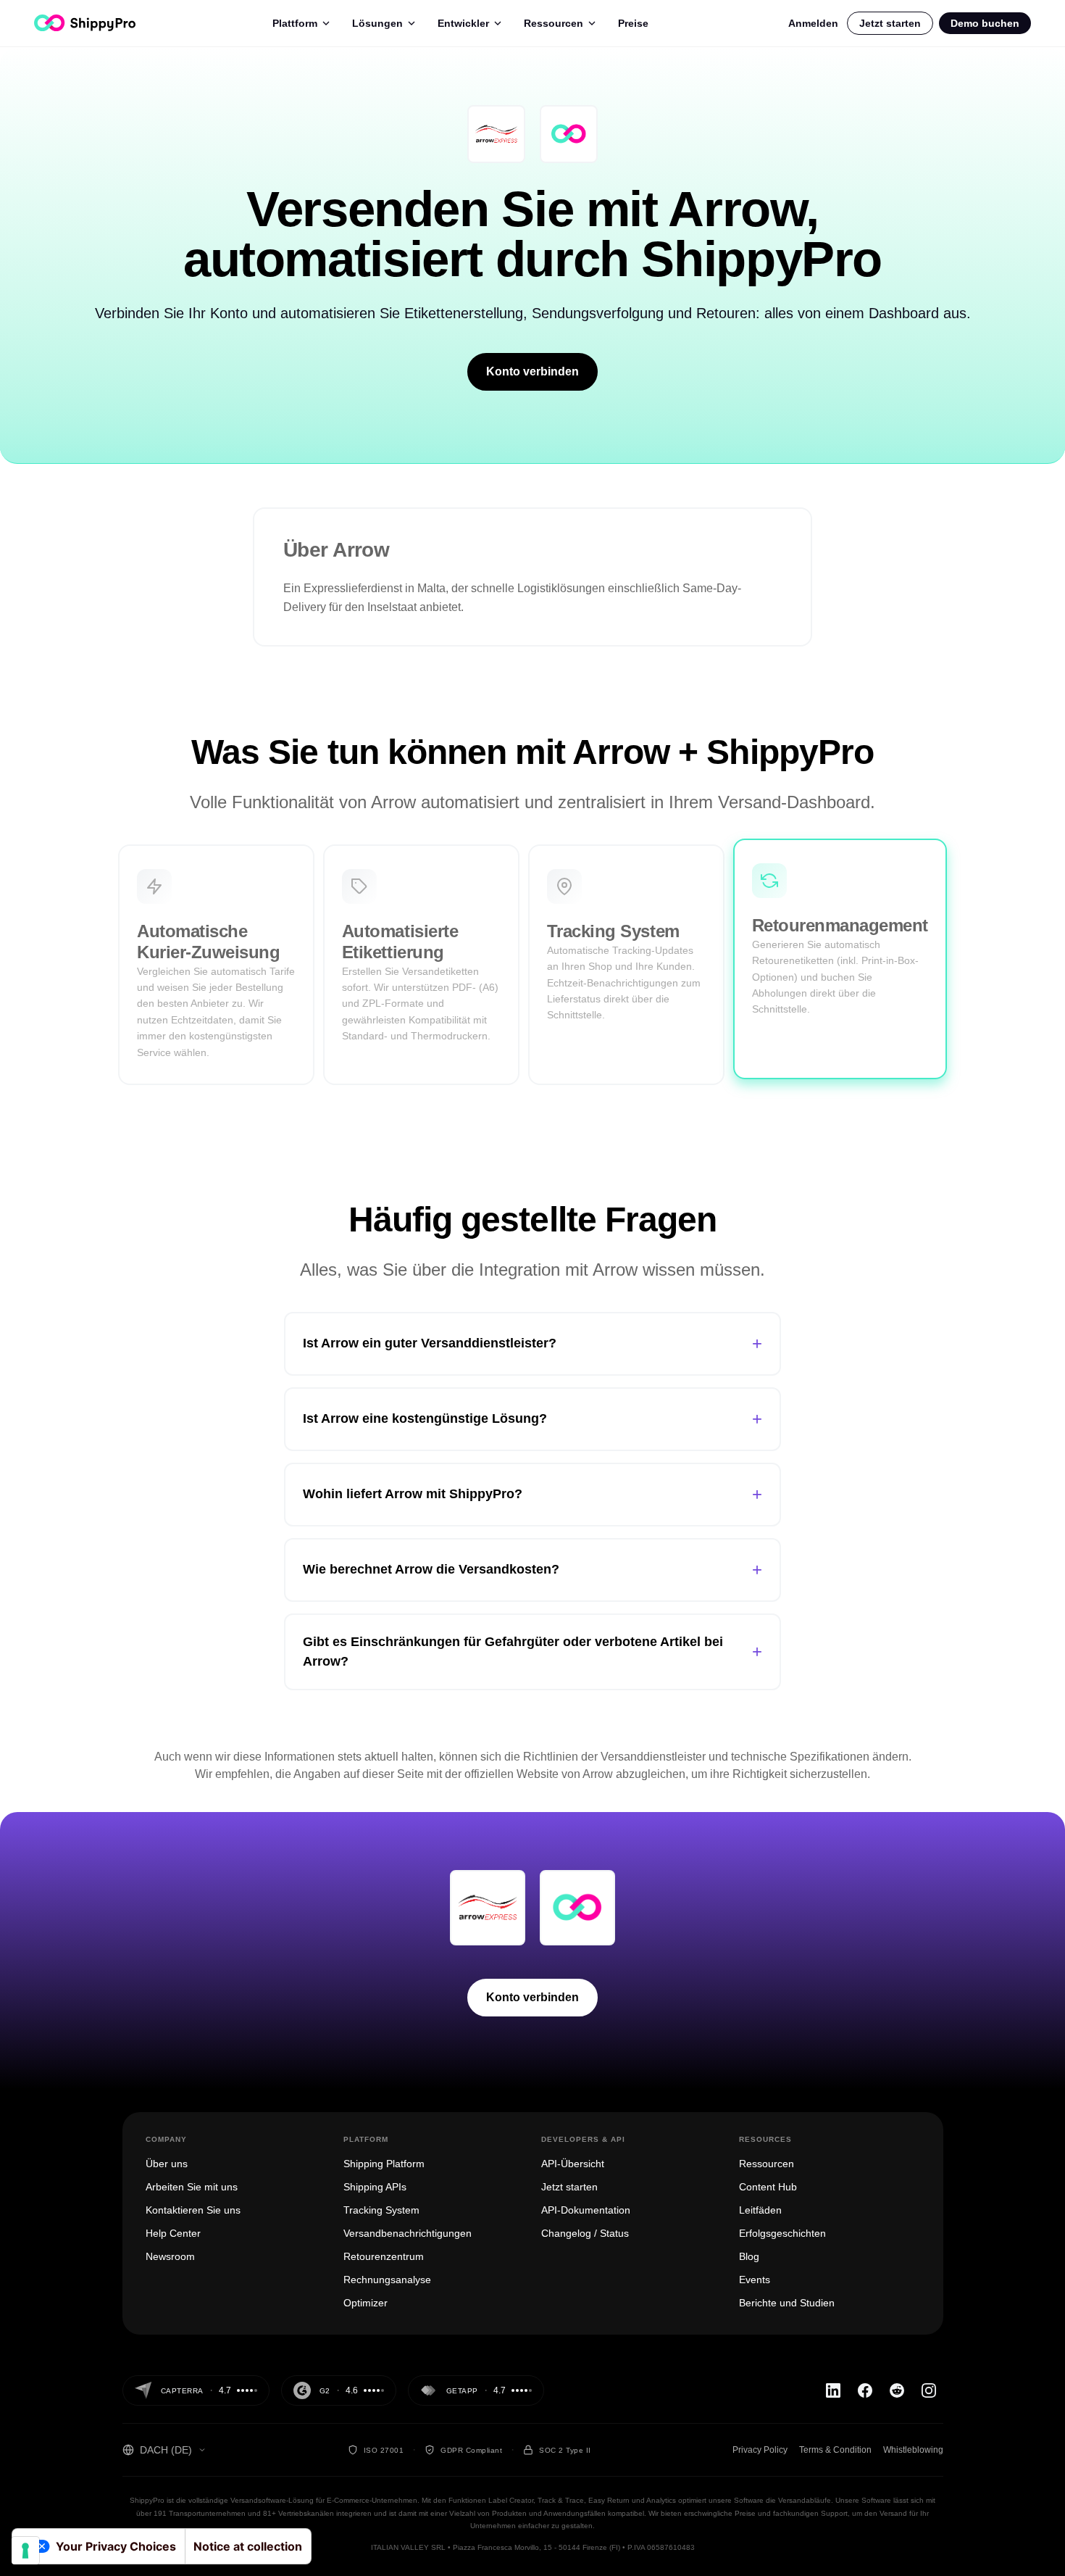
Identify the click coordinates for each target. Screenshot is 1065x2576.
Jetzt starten (890, 23)
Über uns (167, 2164)
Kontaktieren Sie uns (193, 2210)
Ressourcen (554, 23)
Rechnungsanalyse (387, 2280)
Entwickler (463, 23)
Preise (633, 23)
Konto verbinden (532, 371)
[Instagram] (929, 2390)
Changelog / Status (585, 2233)
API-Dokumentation (586, 2210)
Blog (749, 2256)
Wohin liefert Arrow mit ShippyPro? (532, 1494)
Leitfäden (760, 2210)
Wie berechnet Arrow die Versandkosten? (532, 1570)
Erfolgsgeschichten (782, 2233)
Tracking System (381, 2210)
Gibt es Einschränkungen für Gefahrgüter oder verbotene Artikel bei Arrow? (532, 1651)
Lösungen (377, 23)
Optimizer (366, 2303)
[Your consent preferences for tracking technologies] (25, 2551)
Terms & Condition (835, 2450)
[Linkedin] (833, 2390)
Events (755, 2280)
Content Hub (768, 2187)
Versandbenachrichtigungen (408, 2233)
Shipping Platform (384, 2164)
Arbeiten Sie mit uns (192, 2187)
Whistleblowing (913, 2450)
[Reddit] (897, 2390)
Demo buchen (985, 23)
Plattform (295, 23)
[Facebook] (865, 2390)
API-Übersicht (573, 2164)
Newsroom (170, 2256)
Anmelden (813, 23)
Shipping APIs (375, 2187)
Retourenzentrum (384, 2256)
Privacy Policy (760, 2450)
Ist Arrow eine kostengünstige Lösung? (532, 1419)
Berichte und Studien (787, 2303)
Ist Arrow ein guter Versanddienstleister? (532, 1343)
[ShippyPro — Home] (85, 23)
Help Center (173, 2233)
